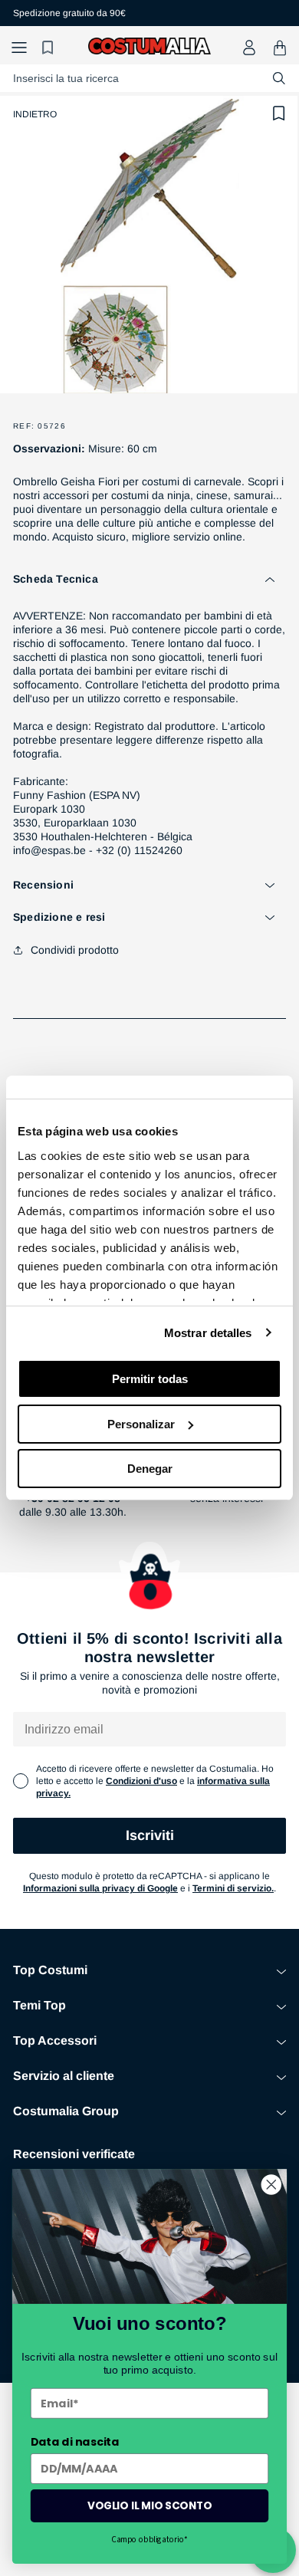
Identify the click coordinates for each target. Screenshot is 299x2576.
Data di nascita (75, 2442)
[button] (19, 48)
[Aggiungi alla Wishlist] (279, 113)
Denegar (150, 1469)
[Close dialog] (271, 2184)
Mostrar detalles (208, 1333)
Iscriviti (150, 1835)
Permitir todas (150, 1379)
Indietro (35, 114)
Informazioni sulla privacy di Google (100, 1888)
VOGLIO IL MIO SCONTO (149, 2506)
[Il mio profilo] (249, 48)
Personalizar (141, 1424)
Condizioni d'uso (141, 1781)
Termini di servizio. (233, 1888)
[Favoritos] (50, 48)
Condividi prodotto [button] (75, 950)
